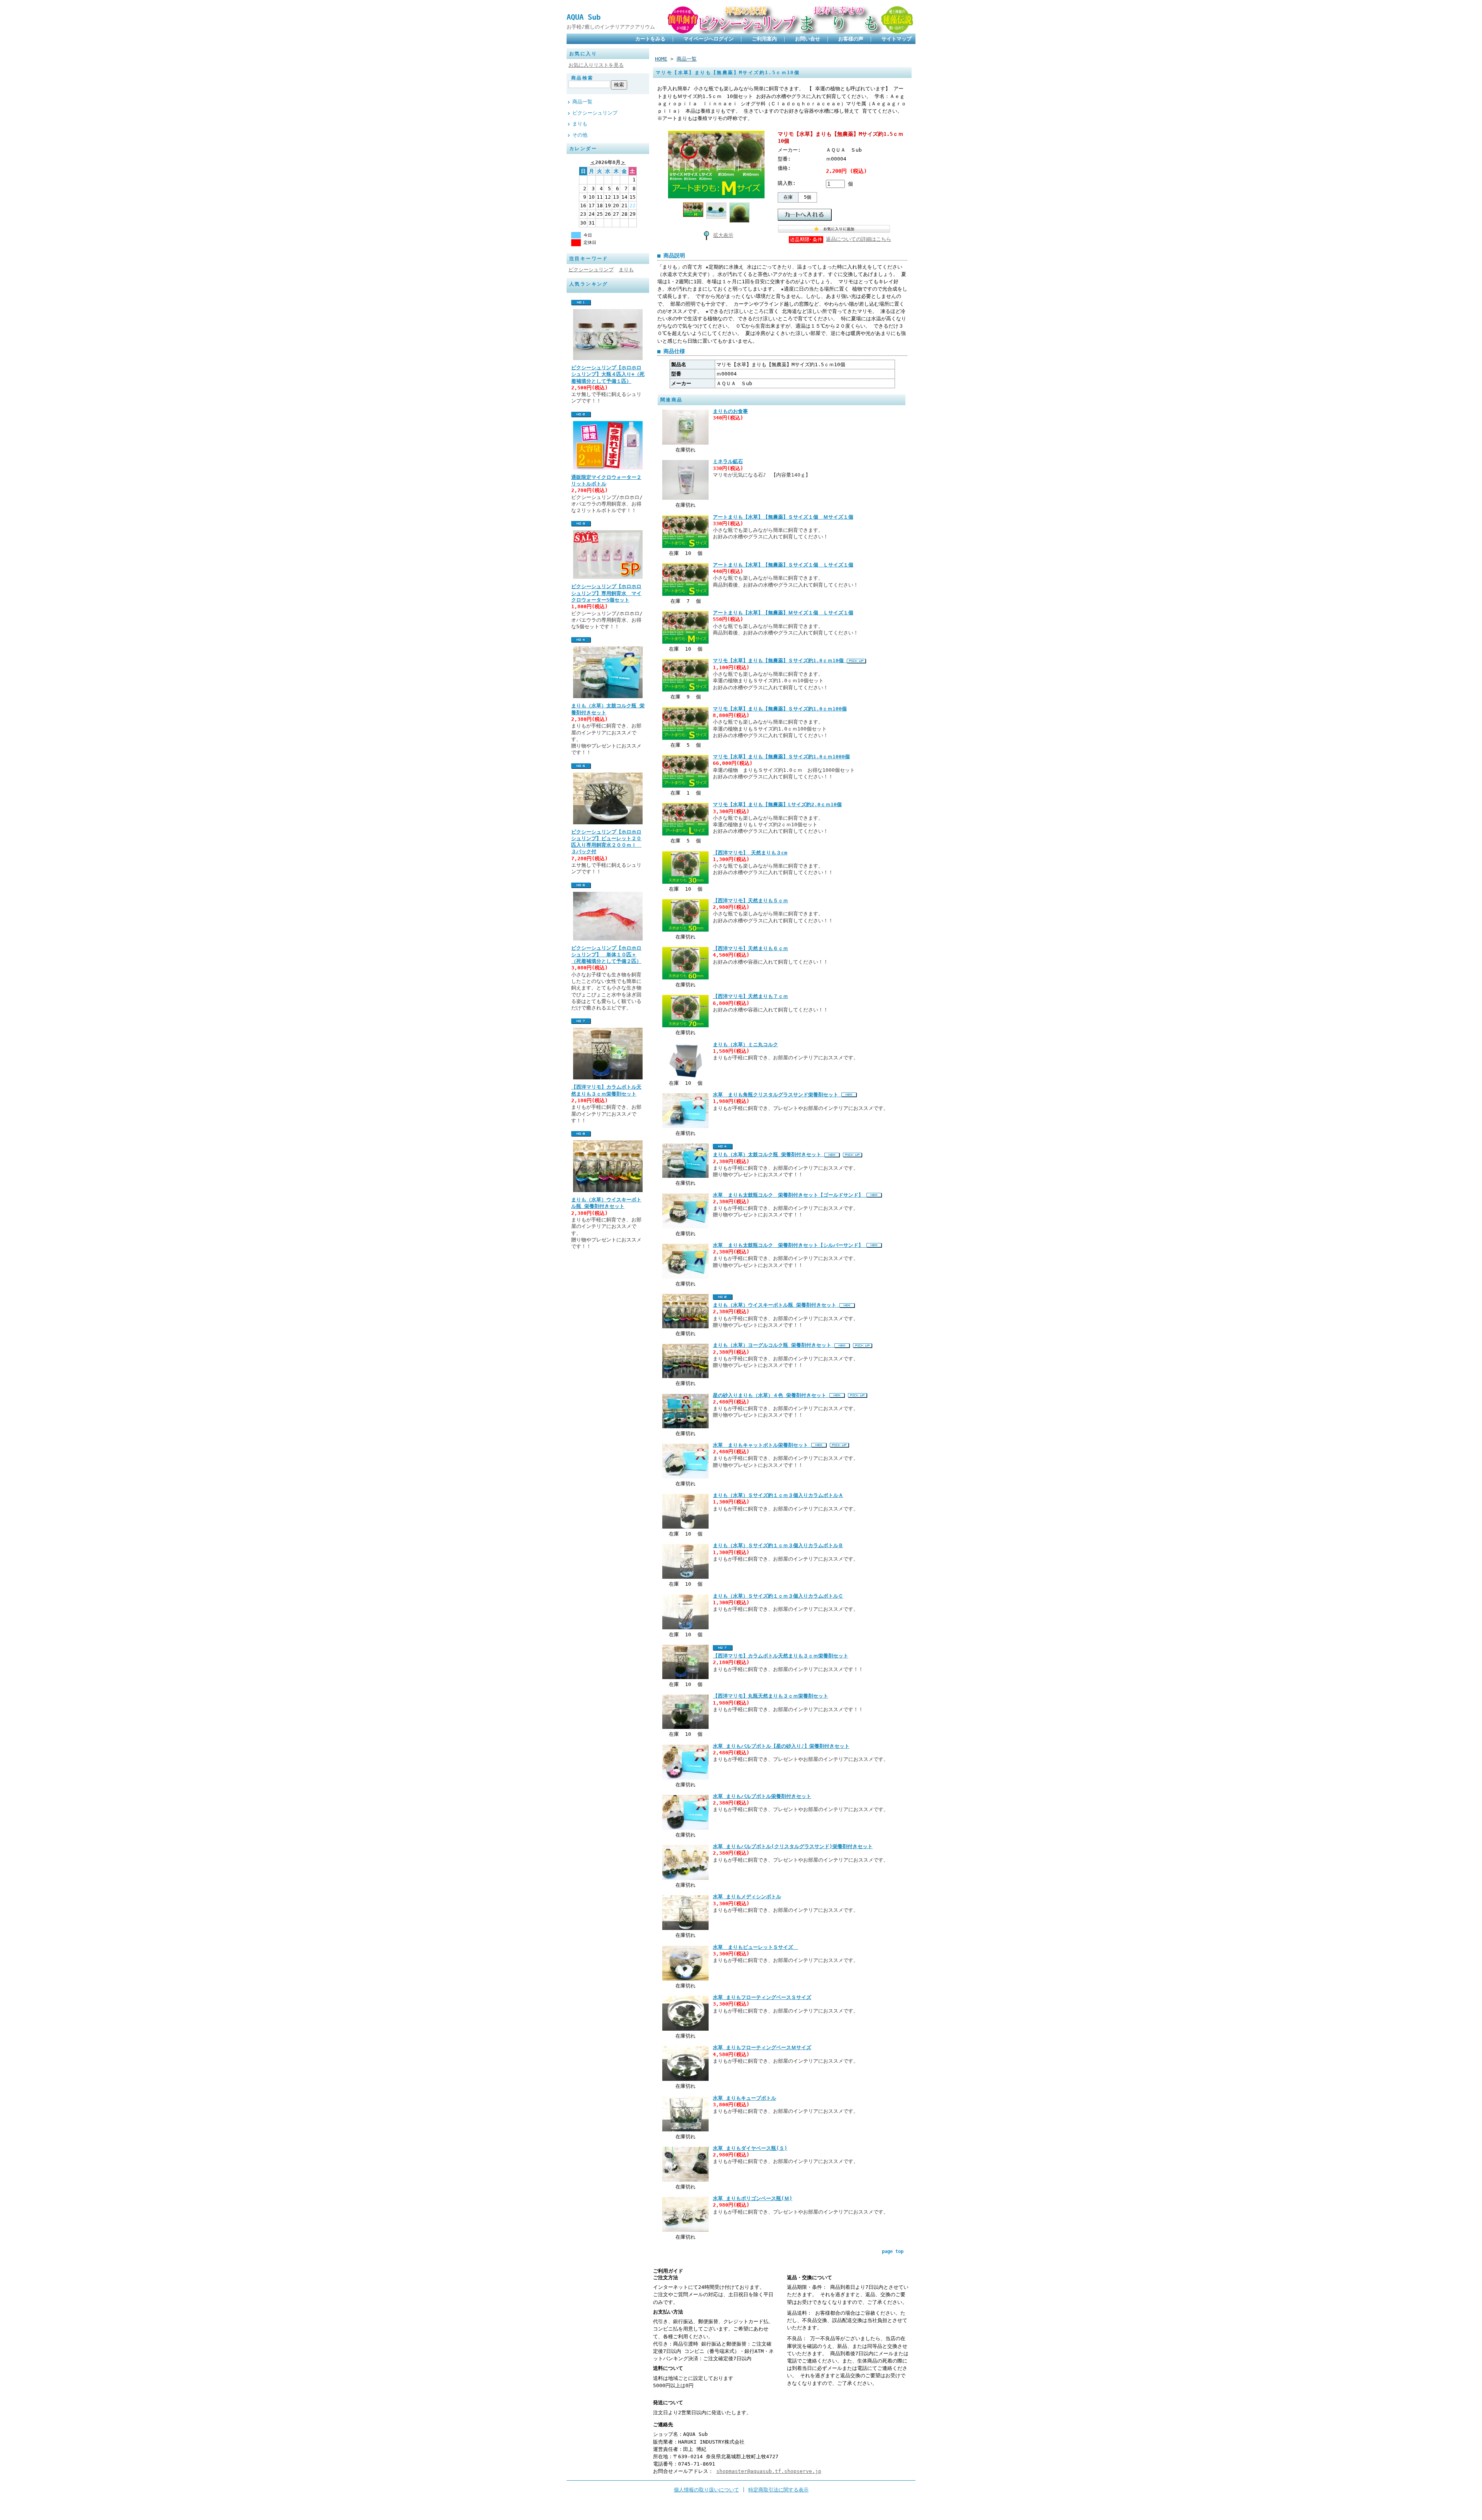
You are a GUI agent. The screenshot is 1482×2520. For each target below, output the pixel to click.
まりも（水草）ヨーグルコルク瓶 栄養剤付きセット (774, 1345)
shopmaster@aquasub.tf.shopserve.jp (769, 2471)
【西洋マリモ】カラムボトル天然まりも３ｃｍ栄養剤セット (781, 1656)
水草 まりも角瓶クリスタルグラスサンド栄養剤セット (777, 1095)
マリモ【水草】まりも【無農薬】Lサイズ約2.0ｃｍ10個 (777, 804)
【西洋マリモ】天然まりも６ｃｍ (750, 948)
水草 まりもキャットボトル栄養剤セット (762, 1445)
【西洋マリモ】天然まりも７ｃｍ (750, 996)
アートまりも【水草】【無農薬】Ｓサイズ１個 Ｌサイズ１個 (783, 565)
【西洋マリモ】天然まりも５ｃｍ (750, 901)
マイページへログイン (709, 39)
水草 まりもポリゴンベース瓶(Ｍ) (753, 2198)
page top (893, 2251)
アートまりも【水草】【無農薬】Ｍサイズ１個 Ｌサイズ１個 (783, 613)
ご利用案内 (764, 39)
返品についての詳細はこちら (859, 239)
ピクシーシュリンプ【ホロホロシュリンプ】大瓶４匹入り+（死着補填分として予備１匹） (608, 374)
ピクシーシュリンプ (595, 113)
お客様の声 (851, 39)
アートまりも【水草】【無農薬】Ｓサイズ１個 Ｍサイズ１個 (783, 517)
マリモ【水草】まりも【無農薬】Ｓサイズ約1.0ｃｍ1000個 (781, 757)
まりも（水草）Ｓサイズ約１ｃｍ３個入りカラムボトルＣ (778, 1596)
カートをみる (650, 39)
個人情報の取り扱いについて (706, 2490)
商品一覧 (582, 102)
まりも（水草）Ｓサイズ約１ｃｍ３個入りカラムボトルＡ (778, 1495)
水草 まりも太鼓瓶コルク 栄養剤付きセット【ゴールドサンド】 (790, 1195)
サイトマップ (897, 39)
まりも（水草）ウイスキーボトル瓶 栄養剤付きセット (776, 1305)
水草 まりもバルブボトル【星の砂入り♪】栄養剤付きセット (781, 1746)
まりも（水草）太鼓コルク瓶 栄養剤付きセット (769, 1154)
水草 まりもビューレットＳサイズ (755, 1947)
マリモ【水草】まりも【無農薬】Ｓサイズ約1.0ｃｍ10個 (780, 660)
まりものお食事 (730, 411)
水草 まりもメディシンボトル (747, 1897)
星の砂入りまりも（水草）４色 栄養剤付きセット (771, 1395)
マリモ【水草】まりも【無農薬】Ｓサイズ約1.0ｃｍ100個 (780, 709)
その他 (580, 135)
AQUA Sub (584, 17)
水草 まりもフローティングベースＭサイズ (762, 2047)
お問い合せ (808, 39)
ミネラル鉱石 (728, 461)
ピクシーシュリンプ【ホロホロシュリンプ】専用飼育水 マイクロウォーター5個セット (606, 593)
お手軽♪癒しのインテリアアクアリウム (611, 27)
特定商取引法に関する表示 (778, 2490)
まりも (580, 124)
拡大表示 (723, 235)
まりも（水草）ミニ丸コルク (745, 1044)
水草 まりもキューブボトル (744, 2098)
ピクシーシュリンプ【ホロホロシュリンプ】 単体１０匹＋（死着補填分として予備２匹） (606, 955)
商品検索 (582, 78)
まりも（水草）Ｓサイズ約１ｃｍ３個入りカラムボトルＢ (778, 1545)
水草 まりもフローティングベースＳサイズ (762, 1997)
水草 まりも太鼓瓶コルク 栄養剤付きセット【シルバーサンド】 (790, 1245)
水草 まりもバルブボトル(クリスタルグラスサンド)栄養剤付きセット (793, 1846)
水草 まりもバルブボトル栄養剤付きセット (762, 1796)
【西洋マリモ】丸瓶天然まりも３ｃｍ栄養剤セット (771, 1696)
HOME (661, 59)
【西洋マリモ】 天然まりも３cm (750, 853)
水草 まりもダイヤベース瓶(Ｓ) (750, 2148)
